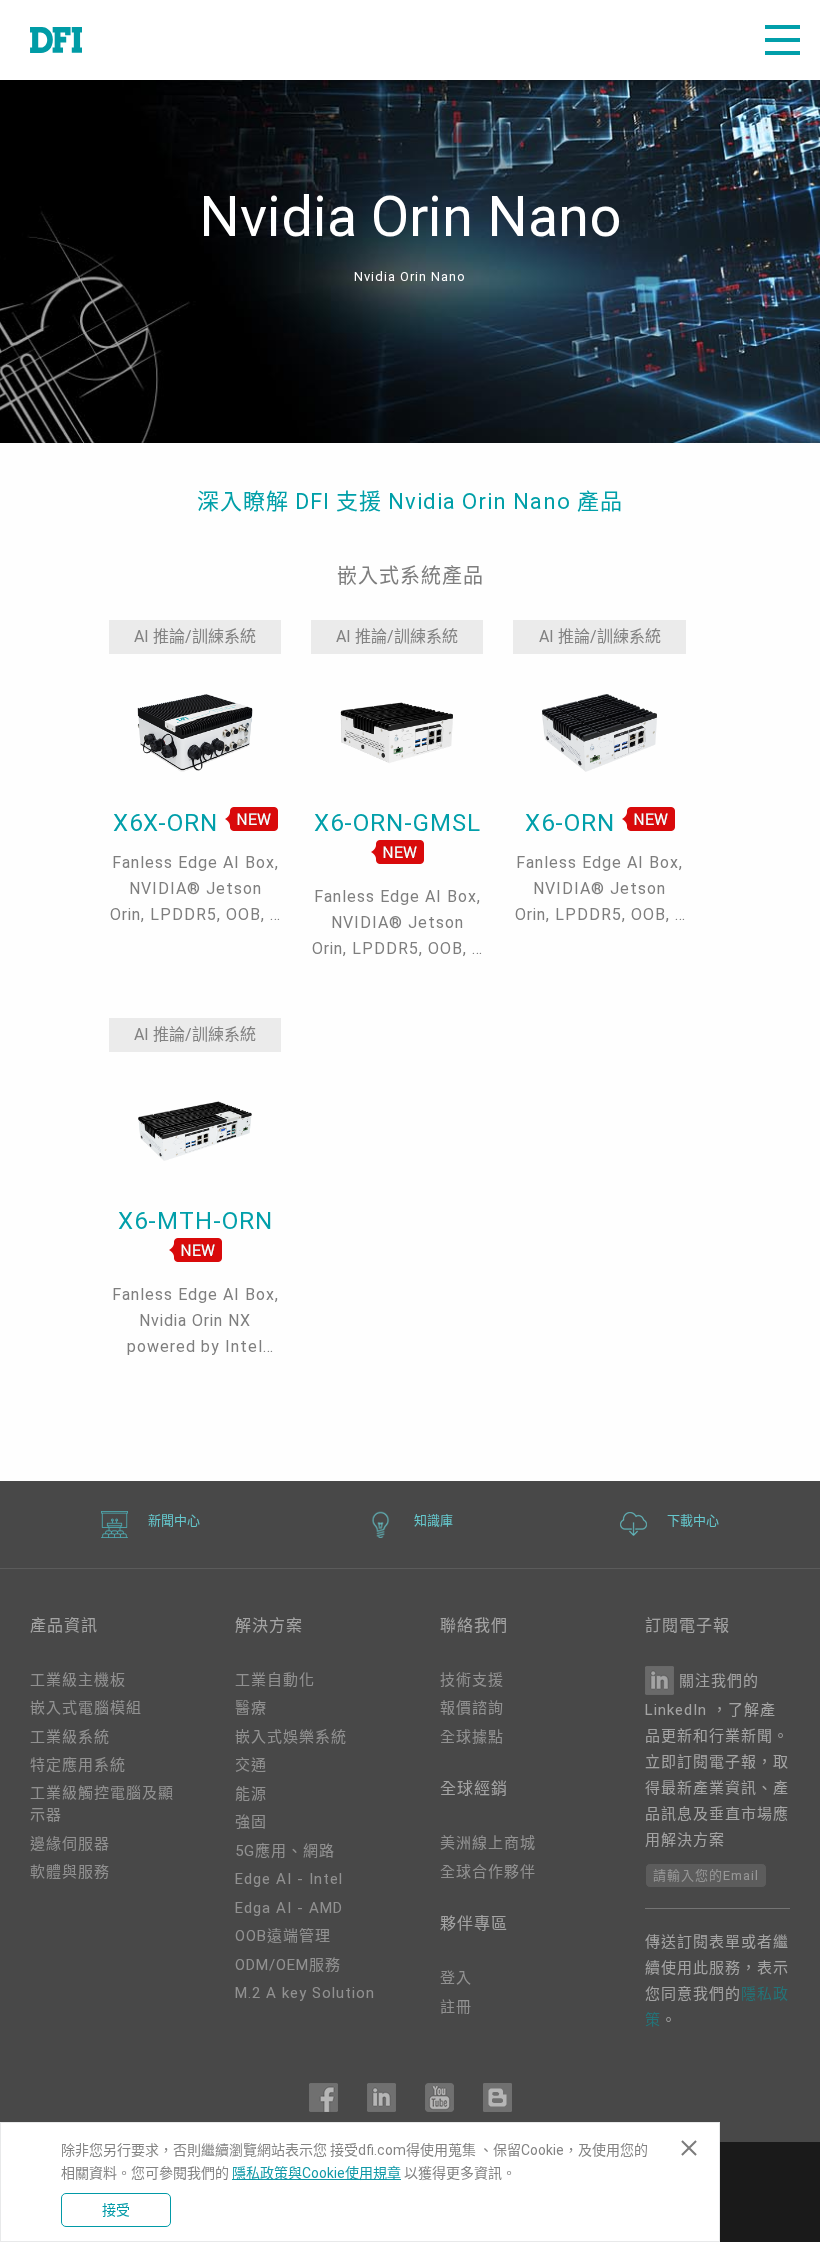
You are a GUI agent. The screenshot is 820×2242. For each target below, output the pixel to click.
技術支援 (472, 1680)
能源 (251, 1794)
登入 (456, 1978)
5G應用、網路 (285, 1851)
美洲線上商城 (488, 1843)
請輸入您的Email (706, 1875)
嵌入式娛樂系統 (291, 1737)
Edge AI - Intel (289, 1879)
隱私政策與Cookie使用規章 (316, 2173)
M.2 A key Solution (305, 1993)
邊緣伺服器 (70, 1844)
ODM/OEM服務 (288, 1965)
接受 (116, 2210)
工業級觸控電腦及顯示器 (102, 1804)
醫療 (251, 1708)
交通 (251, 1765)
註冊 (456, 2007)
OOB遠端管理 (283, 1936)
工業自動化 (275, 1680)
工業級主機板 (78, 1680)
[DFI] (56, 40)
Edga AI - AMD (289, 1908)
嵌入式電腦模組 (86, 1708)
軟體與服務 (70, 1872)
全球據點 (472, 1737)
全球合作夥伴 (488, 1872)
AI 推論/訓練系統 (195, 636)
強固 (251, 1822)
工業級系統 (70, 1737)
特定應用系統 (78, 1765)
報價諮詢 (472, 1708)
